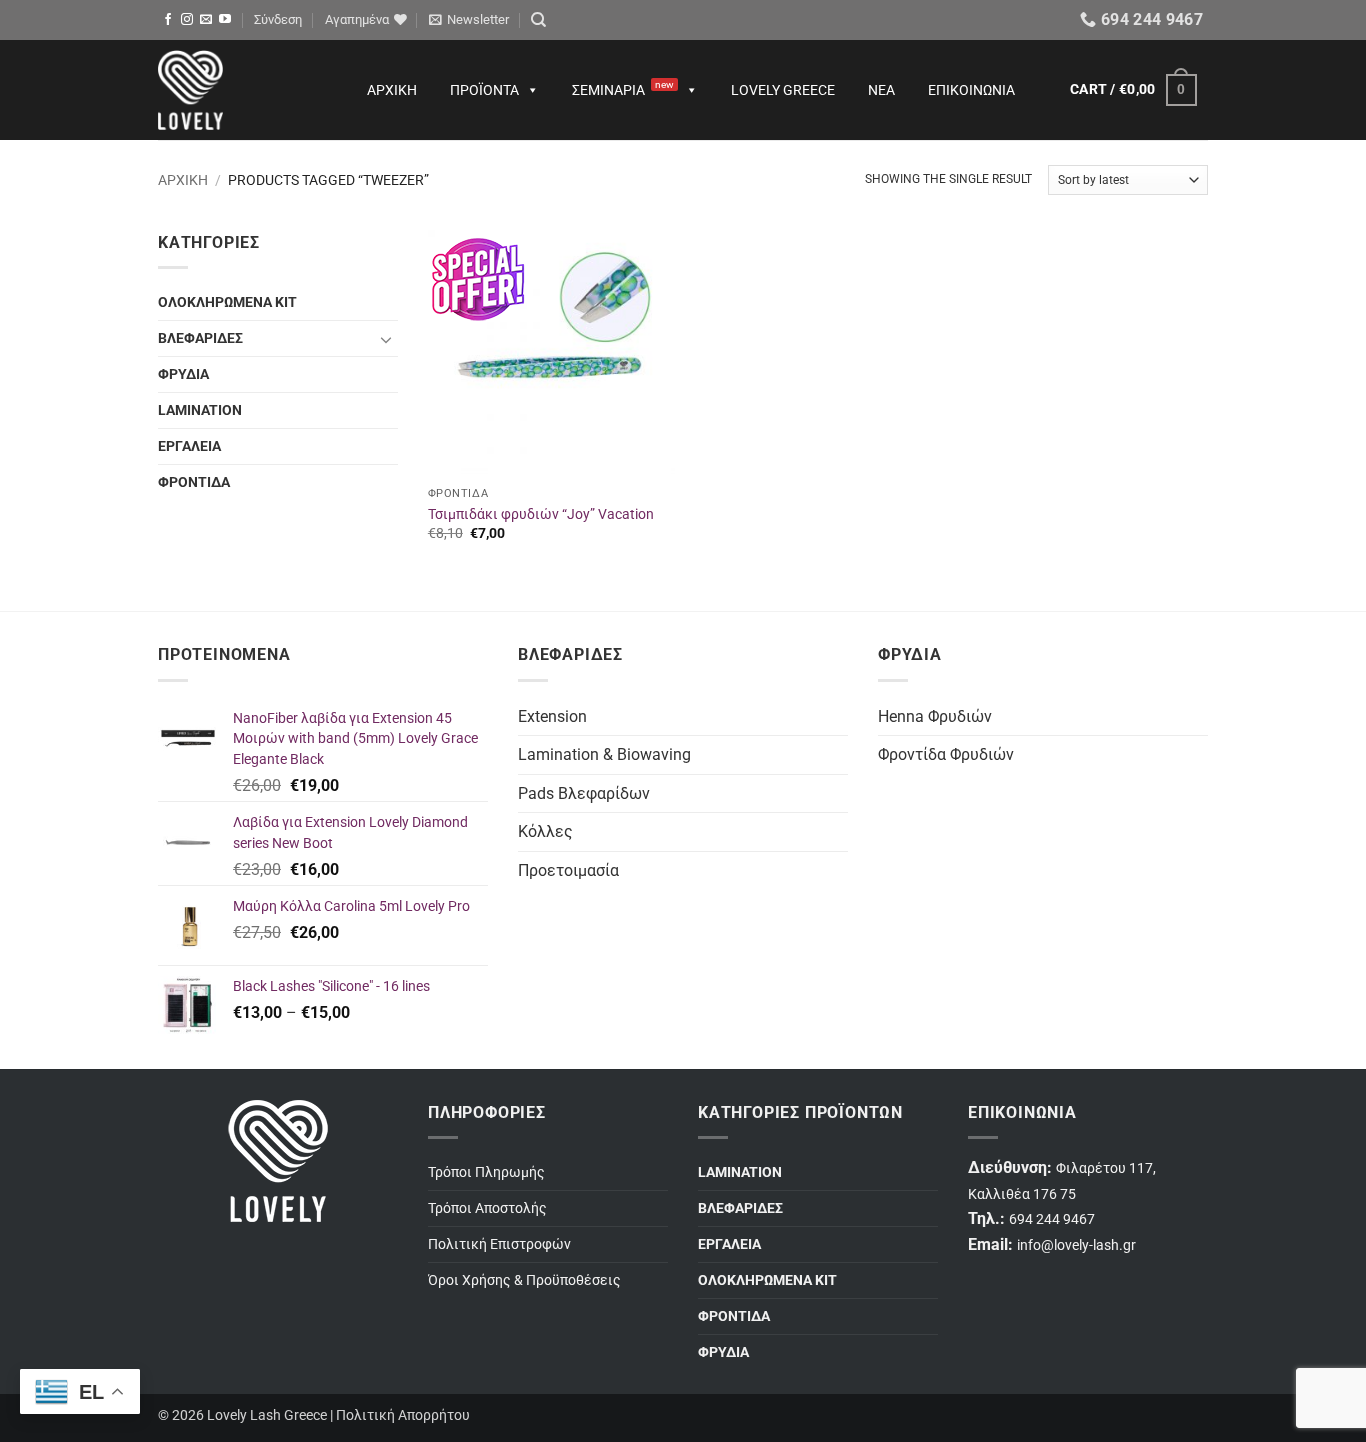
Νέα (881, 90)
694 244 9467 (1052, 1219)
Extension (552, 716)
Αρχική (392, 90)
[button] (278, 20)
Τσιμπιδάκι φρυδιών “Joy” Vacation (541, 514)
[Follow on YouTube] (225, 20)
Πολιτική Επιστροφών (499, 1244)
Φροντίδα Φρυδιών (946, 754)
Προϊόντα (484, 90)
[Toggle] (386, 339)
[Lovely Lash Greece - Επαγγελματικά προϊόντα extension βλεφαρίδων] (243, 90)
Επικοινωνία (971, 90)
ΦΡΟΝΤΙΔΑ (194, 482)
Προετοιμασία (568, 870)
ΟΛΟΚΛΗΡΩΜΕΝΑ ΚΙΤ (227, 302)
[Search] (538, 20)
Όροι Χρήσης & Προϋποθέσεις (524, 1280)
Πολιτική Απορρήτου (403, 1415)
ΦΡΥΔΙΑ (183, 374)
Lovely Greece (783, 90)
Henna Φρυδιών (935, 716)
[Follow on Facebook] (168, 20)
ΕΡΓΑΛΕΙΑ (189, 446)
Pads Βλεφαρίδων (584, 793)
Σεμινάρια (623, 88)
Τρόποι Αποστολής (487, 1208)
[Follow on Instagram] (187, 20)
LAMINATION (200, 410)
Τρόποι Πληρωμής (486, 1172)
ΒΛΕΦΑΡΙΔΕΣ (200, 338)
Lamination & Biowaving (604, 754)
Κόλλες (545, 831)
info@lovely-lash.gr (1076, 1245)
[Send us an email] (206, 20)
